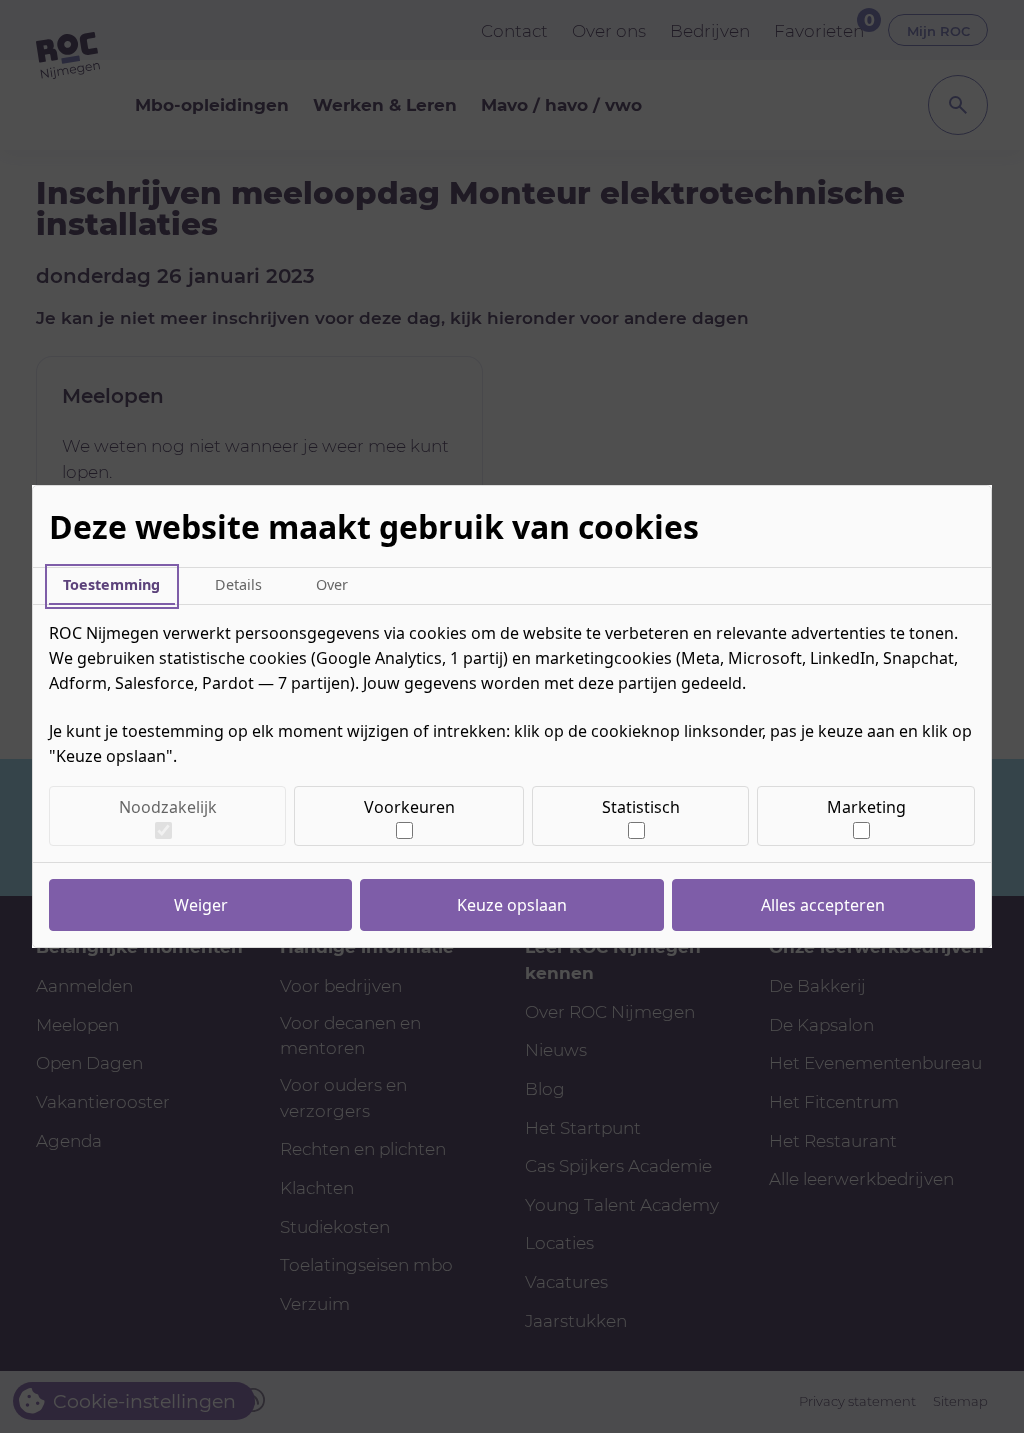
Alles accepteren (823, 905)
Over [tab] (332, 584)
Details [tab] (238, 584)
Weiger (201, 905)
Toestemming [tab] (111, 584)
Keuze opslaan (512, 905)
